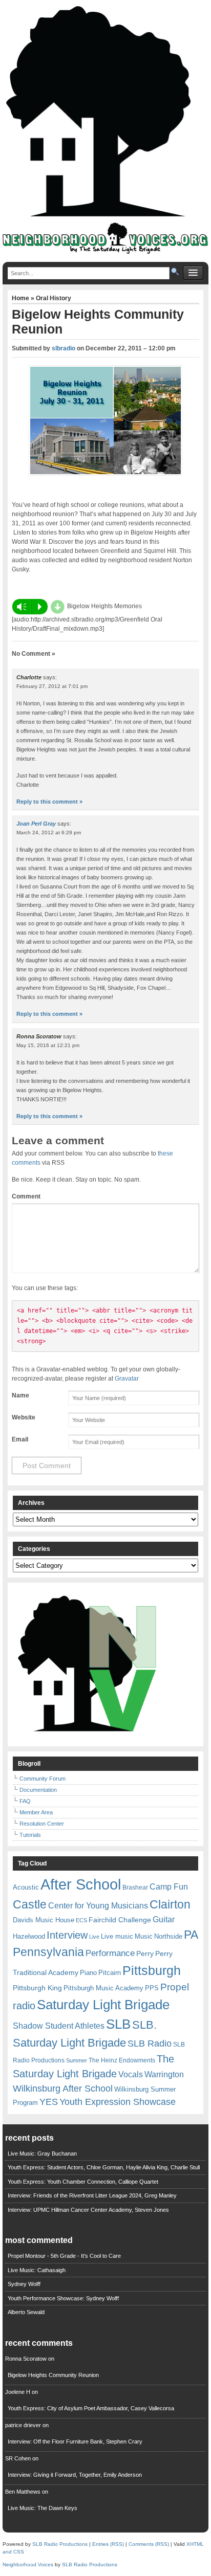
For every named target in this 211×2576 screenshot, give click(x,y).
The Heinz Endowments (122, 2060)
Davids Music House (44, 1920)
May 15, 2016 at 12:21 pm (48, 1045)
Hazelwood (29, 1936)
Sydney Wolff (24, 2284)
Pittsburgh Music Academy (103, 1988)
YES (49, 2102)
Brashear (135, 1887)
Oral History (54, 298)
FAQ (25, 1801)
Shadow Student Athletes (59, 2026)
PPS (152, 1988)
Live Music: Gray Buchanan (42, 2153)
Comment (26, 1196)
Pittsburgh (152, 1971)
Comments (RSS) (149, 2544)
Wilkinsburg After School (63, 2089)
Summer (77, 2060)
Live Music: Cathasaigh (37, 2270)
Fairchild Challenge (120, 1920)
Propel (175, 1987)
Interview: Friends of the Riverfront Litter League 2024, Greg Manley (92, 2195)
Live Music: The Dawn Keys (43, 2508)
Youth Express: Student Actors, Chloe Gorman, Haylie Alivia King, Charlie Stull (104, 2167)
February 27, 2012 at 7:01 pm (52, 686)
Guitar (164, 1919)
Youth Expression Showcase (118, 2102)
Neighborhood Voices (28, 2564)
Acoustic (26, 1887)
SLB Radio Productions (60, 2544)
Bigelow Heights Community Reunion (53, 2375)
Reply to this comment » (49, 802)
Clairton (170, 1904)
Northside (168, 1936)
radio (24, 2006)
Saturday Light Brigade (103, 2005)
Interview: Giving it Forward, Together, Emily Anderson (75, 2475)
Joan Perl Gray (36, 824)
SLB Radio (150, 2043)
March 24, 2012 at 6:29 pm (49, 832)
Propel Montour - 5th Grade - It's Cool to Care (64, 2256)
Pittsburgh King (37, 1988)
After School (81, 1884)
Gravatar (127, 1379)
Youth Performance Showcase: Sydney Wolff (63, 2298)
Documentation (38, 1790)
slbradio (64, 348)
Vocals (131, 2074)
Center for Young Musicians (98, 1905)
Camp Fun (169, 1887)
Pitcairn (110, 1973)
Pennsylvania (48, 1952)
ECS (81, 1920)
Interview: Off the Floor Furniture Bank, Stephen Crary (75, 2441)
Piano (88, 1973)
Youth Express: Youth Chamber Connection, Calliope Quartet (83, 2182)
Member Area (36, 1812)
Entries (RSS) (108, 2544)
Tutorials (30, 1835)
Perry (145, 1953)
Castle (30, 1904)
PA (191, 1935)
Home (21, 298)
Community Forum (43, 1779)
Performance (110, 1953)
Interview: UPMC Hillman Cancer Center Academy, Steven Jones (88, 2210)
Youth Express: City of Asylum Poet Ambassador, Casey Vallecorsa (91, 2408)
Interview (67, 1935)
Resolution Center (42, 1824)
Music (144, 1936)
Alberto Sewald (26, 2312)
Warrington (164, 2074)
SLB (118, 2024)
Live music (117, 1936)
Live (94, 1937)
